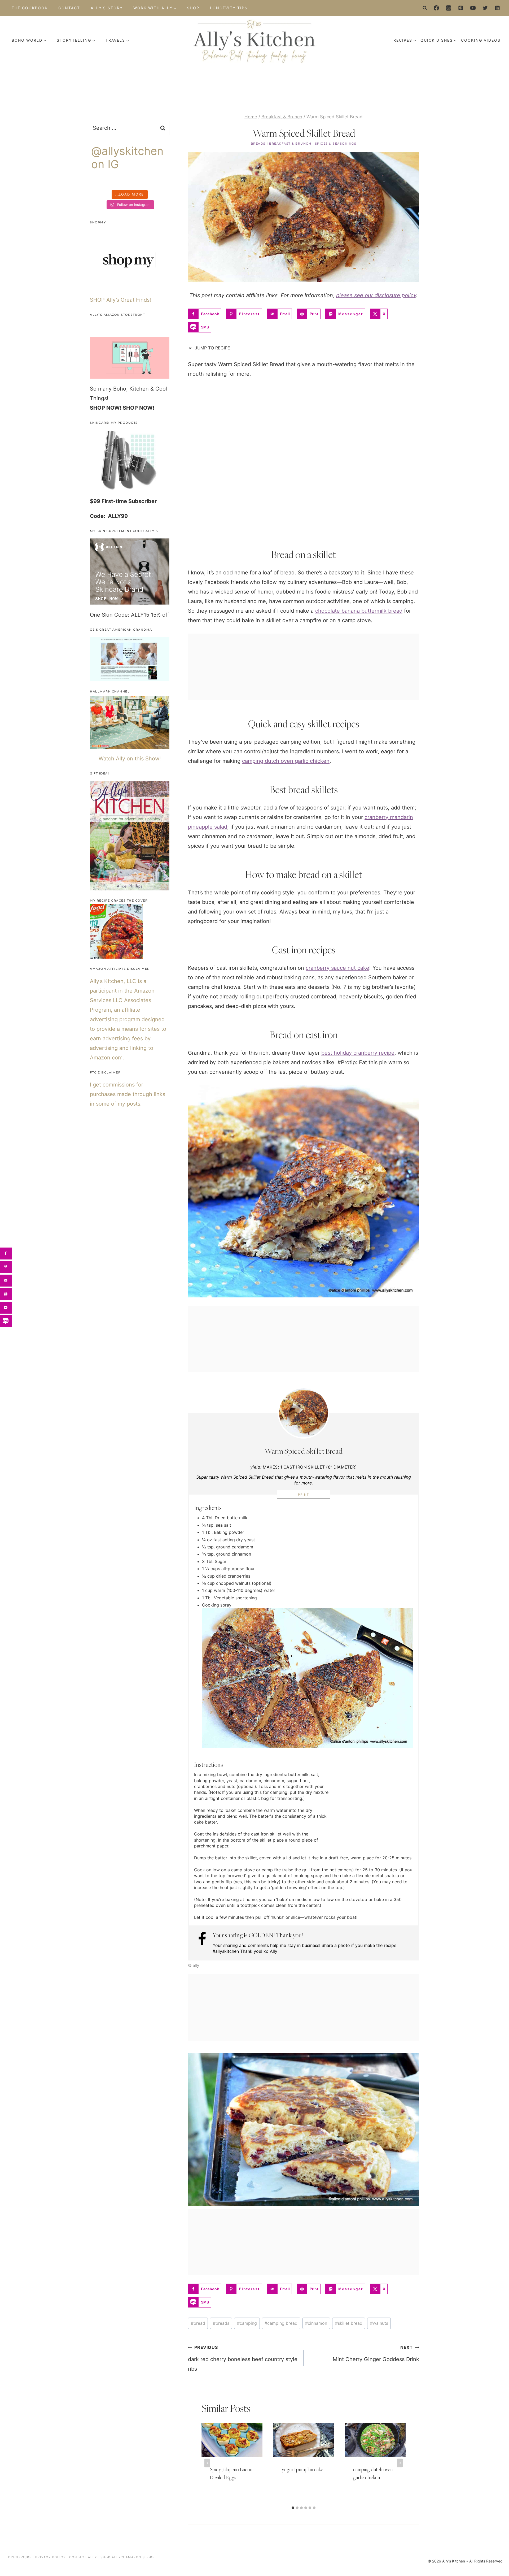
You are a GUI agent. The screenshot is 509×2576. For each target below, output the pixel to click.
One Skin (101, 615)
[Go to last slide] (207, 2463)
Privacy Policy (51, 2557)
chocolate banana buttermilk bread (359, 611)
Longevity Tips (229, 8)
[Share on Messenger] (6, 1308)
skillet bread (349, 2323)
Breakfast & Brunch (290, 144)
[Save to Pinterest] (6, 1267)
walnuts (379, 2323)
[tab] (293, 2508)
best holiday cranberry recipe (358, 1053)
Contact (69, 8)
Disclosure (20, 2557)
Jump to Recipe (212, 348)
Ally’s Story (107, 8)
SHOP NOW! (106, 408)
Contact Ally (83, 2557)
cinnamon (316, 2323)
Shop (193, 8)
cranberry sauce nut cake (337, 968)
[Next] (400, 2463)
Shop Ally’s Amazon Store (128, 2557)
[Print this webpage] (6, 1294)
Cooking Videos (481, 40)
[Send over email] (6, 1281)
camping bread (281, 2323)
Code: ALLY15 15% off (142, 615)
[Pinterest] (461, 8)
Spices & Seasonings (336, 144)
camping (247, 2323)
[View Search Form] (425, 8)
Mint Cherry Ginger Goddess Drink (376, 2354)
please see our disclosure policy (376, 295)
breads (221, 2323)
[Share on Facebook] (6, 1254)
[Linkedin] (497, 8)
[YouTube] (473, 8)
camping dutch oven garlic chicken (286, 761)
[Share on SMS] (6, 1321)
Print (304, 1495)
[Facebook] (436, 8)
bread (198, 2323)
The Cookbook (30, 8)
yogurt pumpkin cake (302, 2470)
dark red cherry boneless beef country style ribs (243, 2358)
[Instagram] (449, 8)
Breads (258, 144)
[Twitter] (485, 8)
